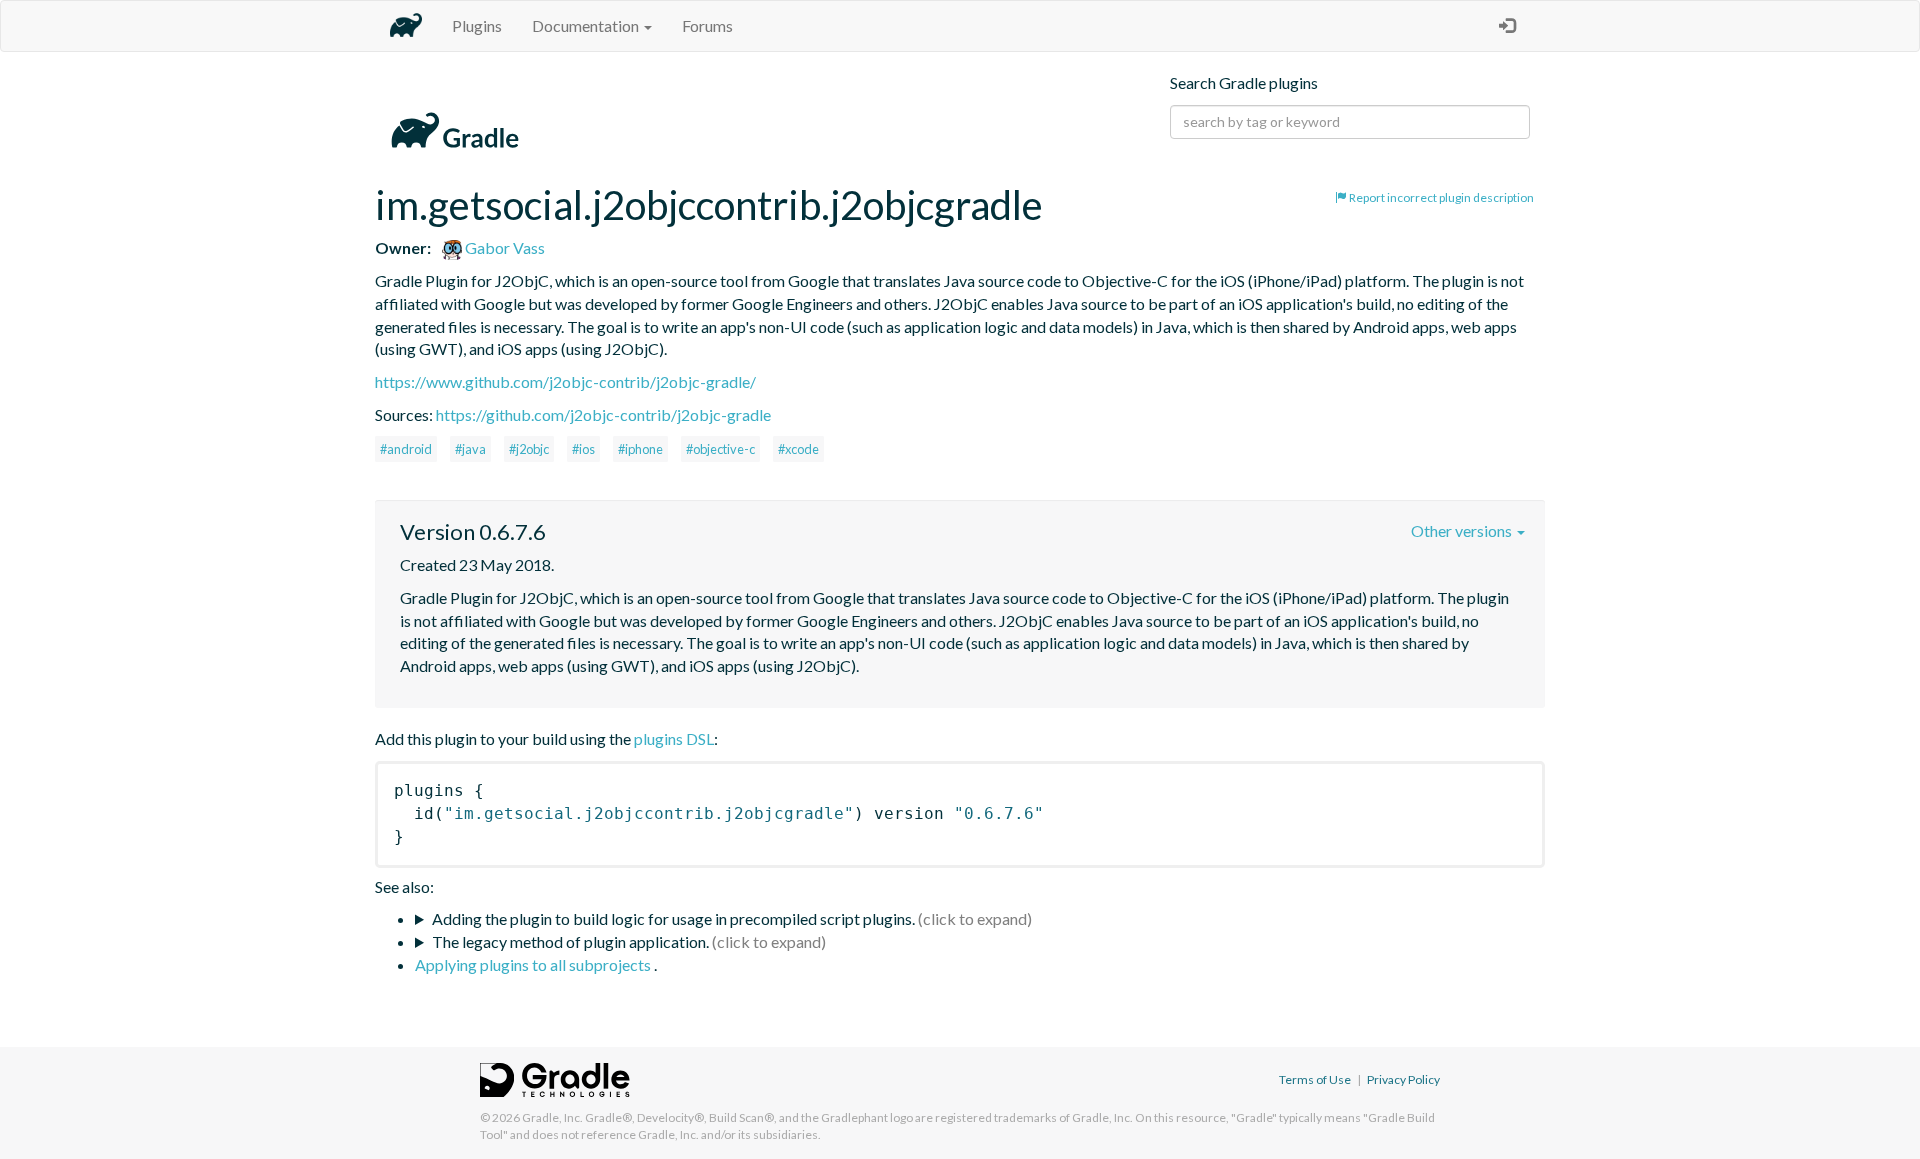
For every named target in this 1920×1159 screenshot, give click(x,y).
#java (470, 449)
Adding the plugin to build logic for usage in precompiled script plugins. (673, 918)
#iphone (640, 449)
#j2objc (529, 449)
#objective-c (720, 449)
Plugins (477, 25)
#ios (583, 449)
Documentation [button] (587, 25)
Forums (707, 25)
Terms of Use (1315, 1079)
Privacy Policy (1403, 1079)
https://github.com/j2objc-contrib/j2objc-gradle (603, 414)
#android (406, 449)
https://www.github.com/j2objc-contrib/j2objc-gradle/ (565, 381)
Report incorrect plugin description (1440, 197)
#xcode (798, 449)
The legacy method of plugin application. (570, 941)
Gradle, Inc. (552, 1117)
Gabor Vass (503, 247)
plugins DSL (674, 738)
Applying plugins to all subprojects (534, 964)
